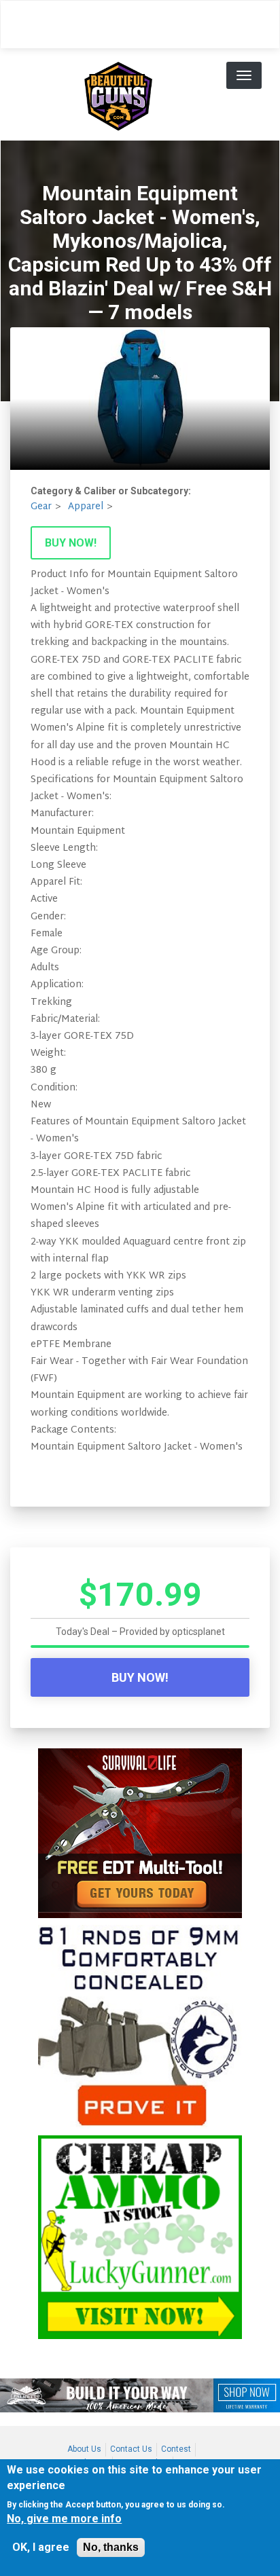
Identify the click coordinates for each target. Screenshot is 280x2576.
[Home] (118, 94)
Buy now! (71, 543)
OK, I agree (41, 2547)
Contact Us (131, 2449)
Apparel (86, 507)
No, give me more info (64, 2519)
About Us (84, 2449)
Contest (176, 2449)
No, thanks (111, 2547)
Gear (41, 507)
